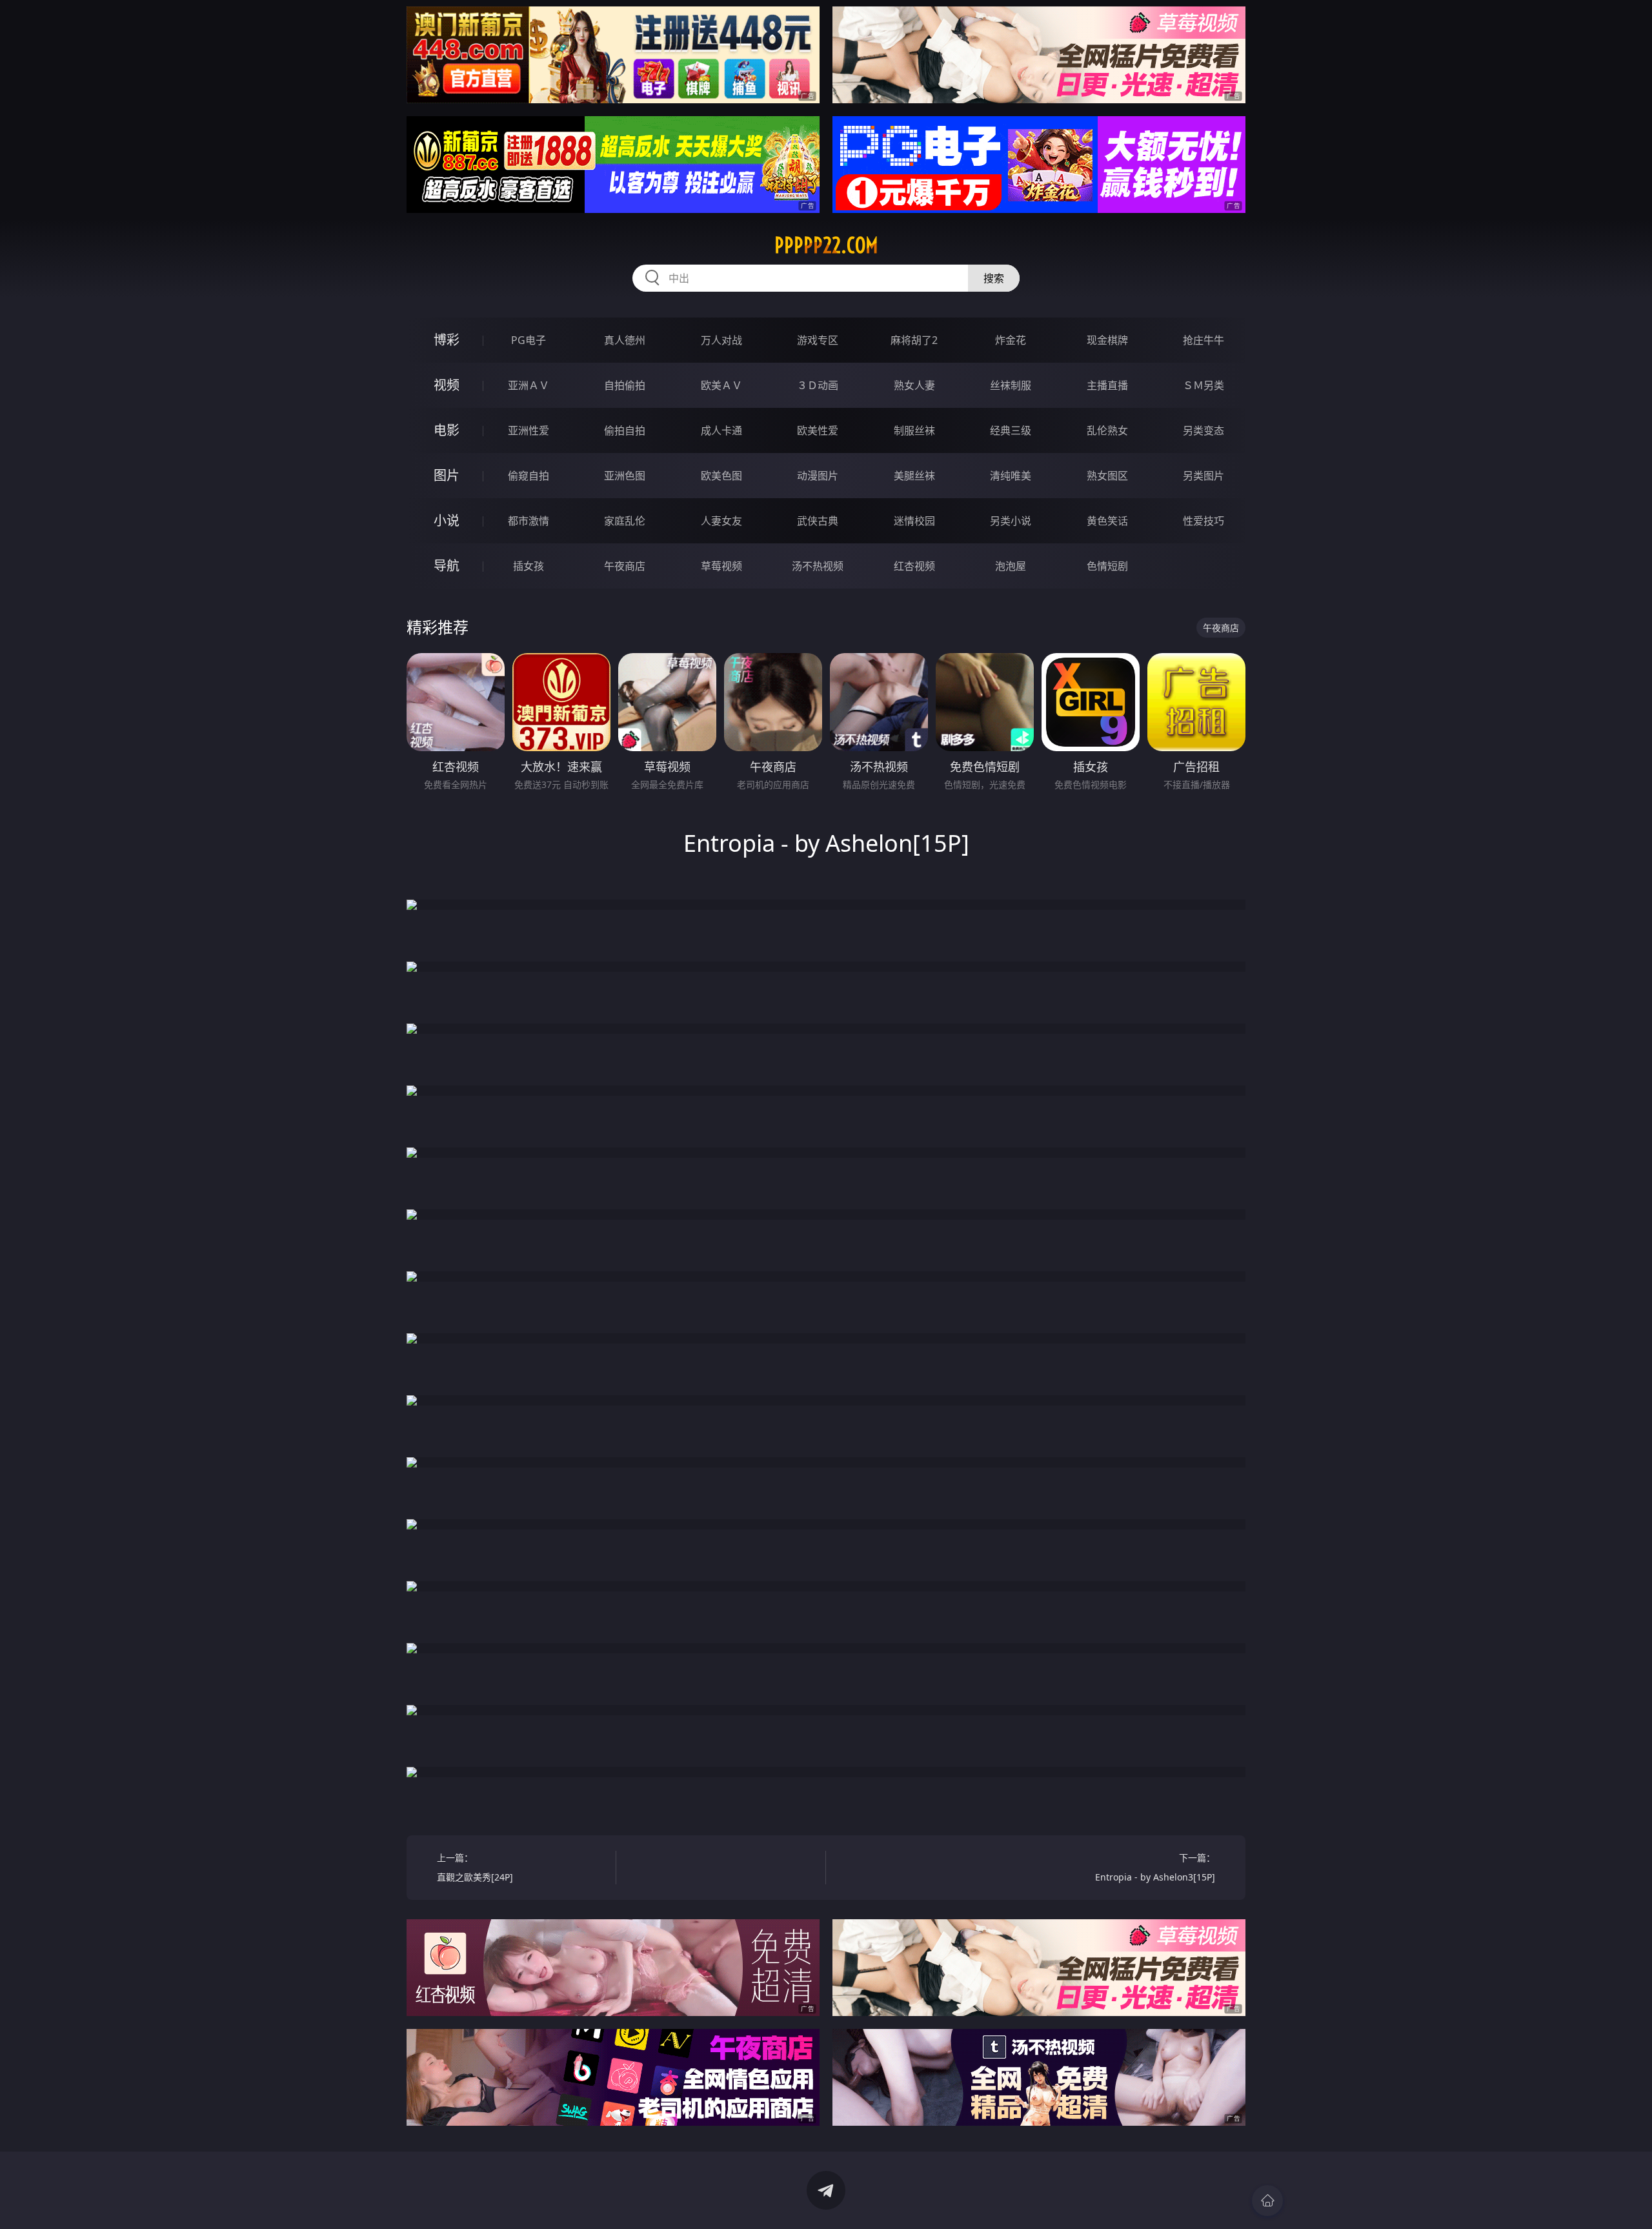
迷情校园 (914, 521)
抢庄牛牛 (1204, 340)
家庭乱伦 (625, 521)
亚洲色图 (625, 476)
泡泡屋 (1011, 566)
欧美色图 (721, 476)
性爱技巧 (1204, 521)
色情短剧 (1107, 566)
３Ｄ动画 (818, 385)
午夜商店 (625, 566)
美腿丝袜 (914, 476)
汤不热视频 (818, 566)
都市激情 (529, 521)
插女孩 (529, 566)
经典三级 (1011, 430)
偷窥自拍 (529, 476)
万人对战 (721, 340)
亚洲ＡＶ (529, 385)
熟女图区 (1107, 476)
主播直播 (1107, 385)
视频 (447, 385)
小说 (447, 520)
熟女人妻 (914, 385)
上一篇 (475, 1867)
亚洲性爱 (529, 430)
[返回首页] (1267, 2201)
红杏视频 (914, 566)
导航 (447, 566)
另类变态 (1204, 430)
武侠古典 (818, 521)
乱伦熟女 (1107, 430)
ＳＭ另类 (1204, 385)
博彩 (447, 340)
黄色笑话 (1107, 521)
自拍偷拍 (625, 385)
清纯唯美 (1011, 476)
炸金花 (1011, 340)
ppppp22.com (826, 245)
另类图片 (1204, 476)
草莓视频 (721, 566)
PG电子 (529, 340)
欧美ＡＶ (721, 385)
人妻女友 (721, 521)
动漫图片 (818, 476)
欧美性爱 (818, 430)
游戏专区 (818, 340)
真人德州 (625, 340)
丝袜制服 (1011, 385)
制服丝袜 (914, 430)
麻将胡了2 (914, 340)
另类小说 (1011, 521)
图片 (447, 475)
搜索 (994, 278)
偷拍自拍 (625, 430)
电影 (447, 430)
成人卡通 (721, 430)
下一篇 (1155, 1867)
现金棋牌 (1107, 340)
